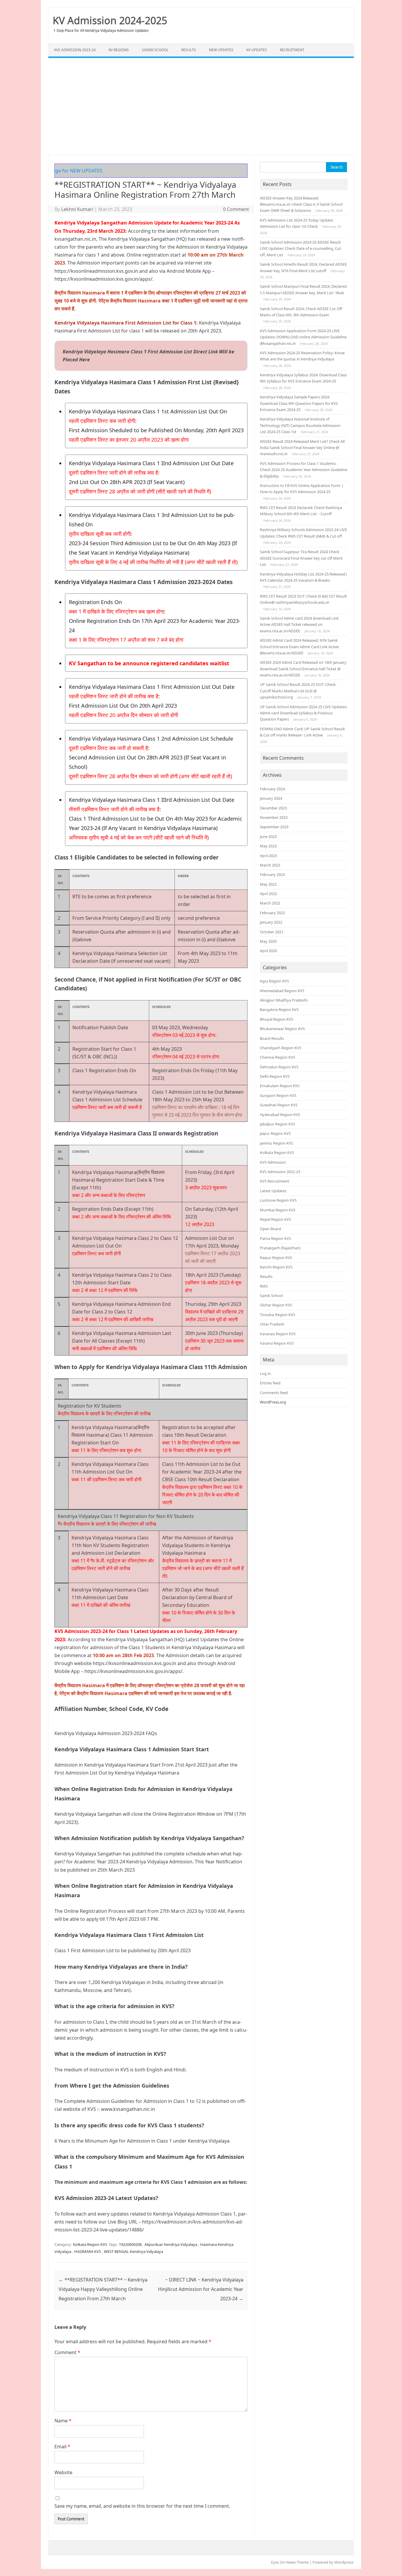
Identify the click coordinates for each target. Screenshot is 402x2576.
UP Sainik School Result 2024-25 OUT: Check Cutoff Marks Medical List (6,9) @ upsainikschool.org (298, 691)
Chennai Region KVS (278, 1057)
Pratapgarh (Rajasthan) (280, 1248)
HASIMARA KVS (88, 2251)
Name (63, 2421)
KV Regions (119, 50)
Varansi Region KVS (277, 1343)
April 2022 (268, 894)
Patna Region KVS (275, 1238)
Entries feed (270, 1383)
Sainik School (155, 50)
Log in (265, 1373)
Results (189, 50)
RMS (264, 1286)
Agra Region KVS (274, 981)
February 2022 (272, 913)
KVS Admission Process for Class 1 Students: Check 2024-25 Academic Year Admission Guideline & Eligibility (304, 470)
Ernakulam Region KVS (280, 1086)
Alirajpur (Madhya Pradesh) (284, 1000)
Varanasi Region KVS (278, 1334)
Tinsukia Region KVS (278, 1315)
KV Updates (257, 50)
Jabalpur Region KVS (278, 1124)
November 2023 (274, 817)
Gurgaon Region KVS (278, 1095)
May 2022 (268, 884)
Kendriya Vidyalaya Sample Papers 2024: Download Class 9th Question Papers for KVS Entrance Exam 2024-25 (299, 403)
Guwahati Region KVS (279, 1105)
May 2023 (268, 846)
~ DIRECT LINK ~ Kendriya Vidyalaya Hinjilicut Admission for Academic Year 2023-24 (201, 2289)
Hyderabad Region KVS (280, 1115)
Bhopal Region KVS (276, 1019)
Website (63, 2472)
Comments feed (274, 1393)
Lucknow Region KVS (278, 1200)
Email (62, 2447)
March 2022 (270, 903)
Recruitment (292, 50)
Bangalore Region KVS (279, 1010)
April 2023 (268, 856)
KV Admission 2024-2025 (110, 20)
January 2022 (271, 922)
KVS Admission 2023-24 (75, 50)
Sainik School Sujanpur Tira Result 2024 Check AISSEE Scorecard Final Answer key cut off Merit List (301, 558)
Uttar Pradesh (272, 1324)
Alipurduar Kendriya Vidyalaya (171, 2244)
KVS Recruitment (275, 1181)
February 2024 (272, 789)
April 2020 (268, 951)
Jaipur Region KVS (275, 1133)
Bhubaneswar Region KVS (282, 1029)
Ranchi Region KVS (276, 1267)
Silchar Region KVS (276, 1305)
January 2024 (271, 798)
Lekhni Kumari (77, 209)
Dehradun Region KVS (279, 1067)
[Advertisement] (201, 106)
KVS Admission (273, 1162)
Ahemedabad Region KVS (282, 991)
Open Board (270, 1229)
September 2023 (274, 827)
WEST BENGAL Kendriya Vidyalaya (133, 2251)
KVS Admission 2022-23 (280, 1172)
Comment (67, 2352)
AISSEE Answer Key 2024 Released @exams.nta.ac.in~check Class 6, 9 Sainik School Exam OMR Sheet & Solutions (301, 204)
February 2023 (272, 874)
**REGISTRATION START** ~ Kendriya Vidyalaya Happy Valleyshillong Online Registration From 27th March (103, 2289)
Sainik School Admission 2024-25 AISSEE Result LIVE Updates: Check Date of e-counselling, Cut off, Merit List (300, 248)
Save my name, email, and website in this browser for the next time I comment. (142, 2506)
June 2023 (268, 837)
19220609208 (130, 2244)
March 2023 (270, 865)
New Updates (221, 50)
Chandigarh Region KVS (281, 1048)
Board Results (272, 1038)
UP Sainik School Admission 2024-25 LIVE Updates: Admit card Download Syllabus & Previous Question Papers (304, 713)
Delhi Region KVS (275, 1076)
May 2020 (268, 941)
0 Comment (236, 209)
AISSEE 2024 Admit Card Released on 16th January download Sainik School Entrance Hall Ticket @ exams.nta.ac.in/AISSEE (303, 669)
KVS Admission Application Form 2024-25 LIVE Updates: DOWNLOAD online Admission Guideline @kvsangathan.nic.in (303, 337)
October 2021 (272, 932)
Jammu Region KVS (276, 1143)
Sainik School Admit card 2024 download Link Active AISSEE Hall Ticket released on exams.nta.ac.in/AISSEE (299, 625)
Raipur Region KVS (276, 1258)
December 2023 (273, 808)
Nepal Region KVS (275, 1219)
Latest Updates (273, 1191)
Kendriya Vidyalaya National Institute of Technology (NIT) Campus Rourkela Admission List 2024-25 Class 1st (300, 425)
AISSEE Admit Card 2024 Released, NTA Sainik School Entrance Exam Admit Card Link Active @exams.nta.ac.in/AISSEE (299, 647)
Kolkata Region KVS (90, 2244)
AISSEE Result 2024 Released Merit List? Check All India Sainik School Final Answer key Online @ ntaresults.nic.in (302, 448)
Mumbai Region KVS (278, 1210)
